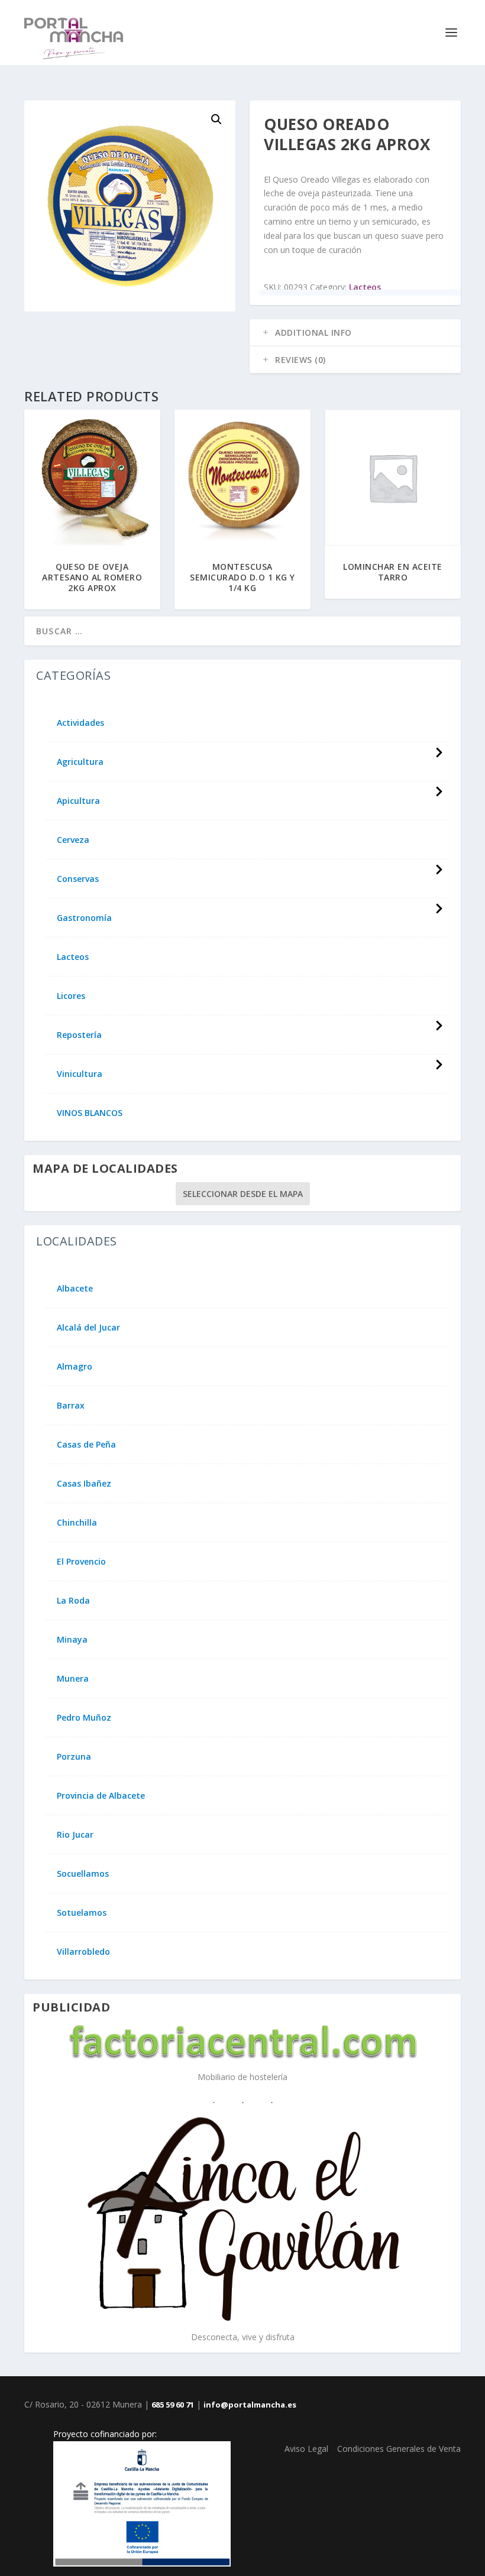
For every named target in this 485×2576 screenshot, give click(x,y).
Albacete (75, 1289)
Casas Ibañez (84, 1484)
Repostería (79, 1035)
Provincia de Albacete (101, 1796)
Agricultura (80, 762)
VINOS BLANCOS (90, 1113)
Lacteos (365, 287)
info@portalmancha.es (250, 2405)
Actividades (80, 723)
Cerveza (73, 840)
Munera (73, 1679)
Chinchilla (77, 1523)
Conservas (78, 879)
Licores (71, 996)
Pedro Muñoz (84, 1718)
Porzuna (74, 1757)
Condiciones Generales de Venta (399, 2449)
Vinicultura (80, 1074)
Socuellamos (83, 1874)
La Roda (73, 1601)
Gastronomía (84, 918)
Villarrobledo (83, 1952)
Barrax (71, 1406)
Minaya (72, 1640)
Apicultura (78, 801)
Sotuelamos (82, 1913)
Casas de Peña (86, 1445)
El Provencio (81, 1562)
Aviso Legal (306, 2449)
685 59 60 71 (173, 2405)
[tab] (355, 333)
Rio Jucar (75, 1835)
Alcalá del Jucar (88, 1328)
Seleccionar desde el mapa (243, 1194)
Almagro (75, 1367)
